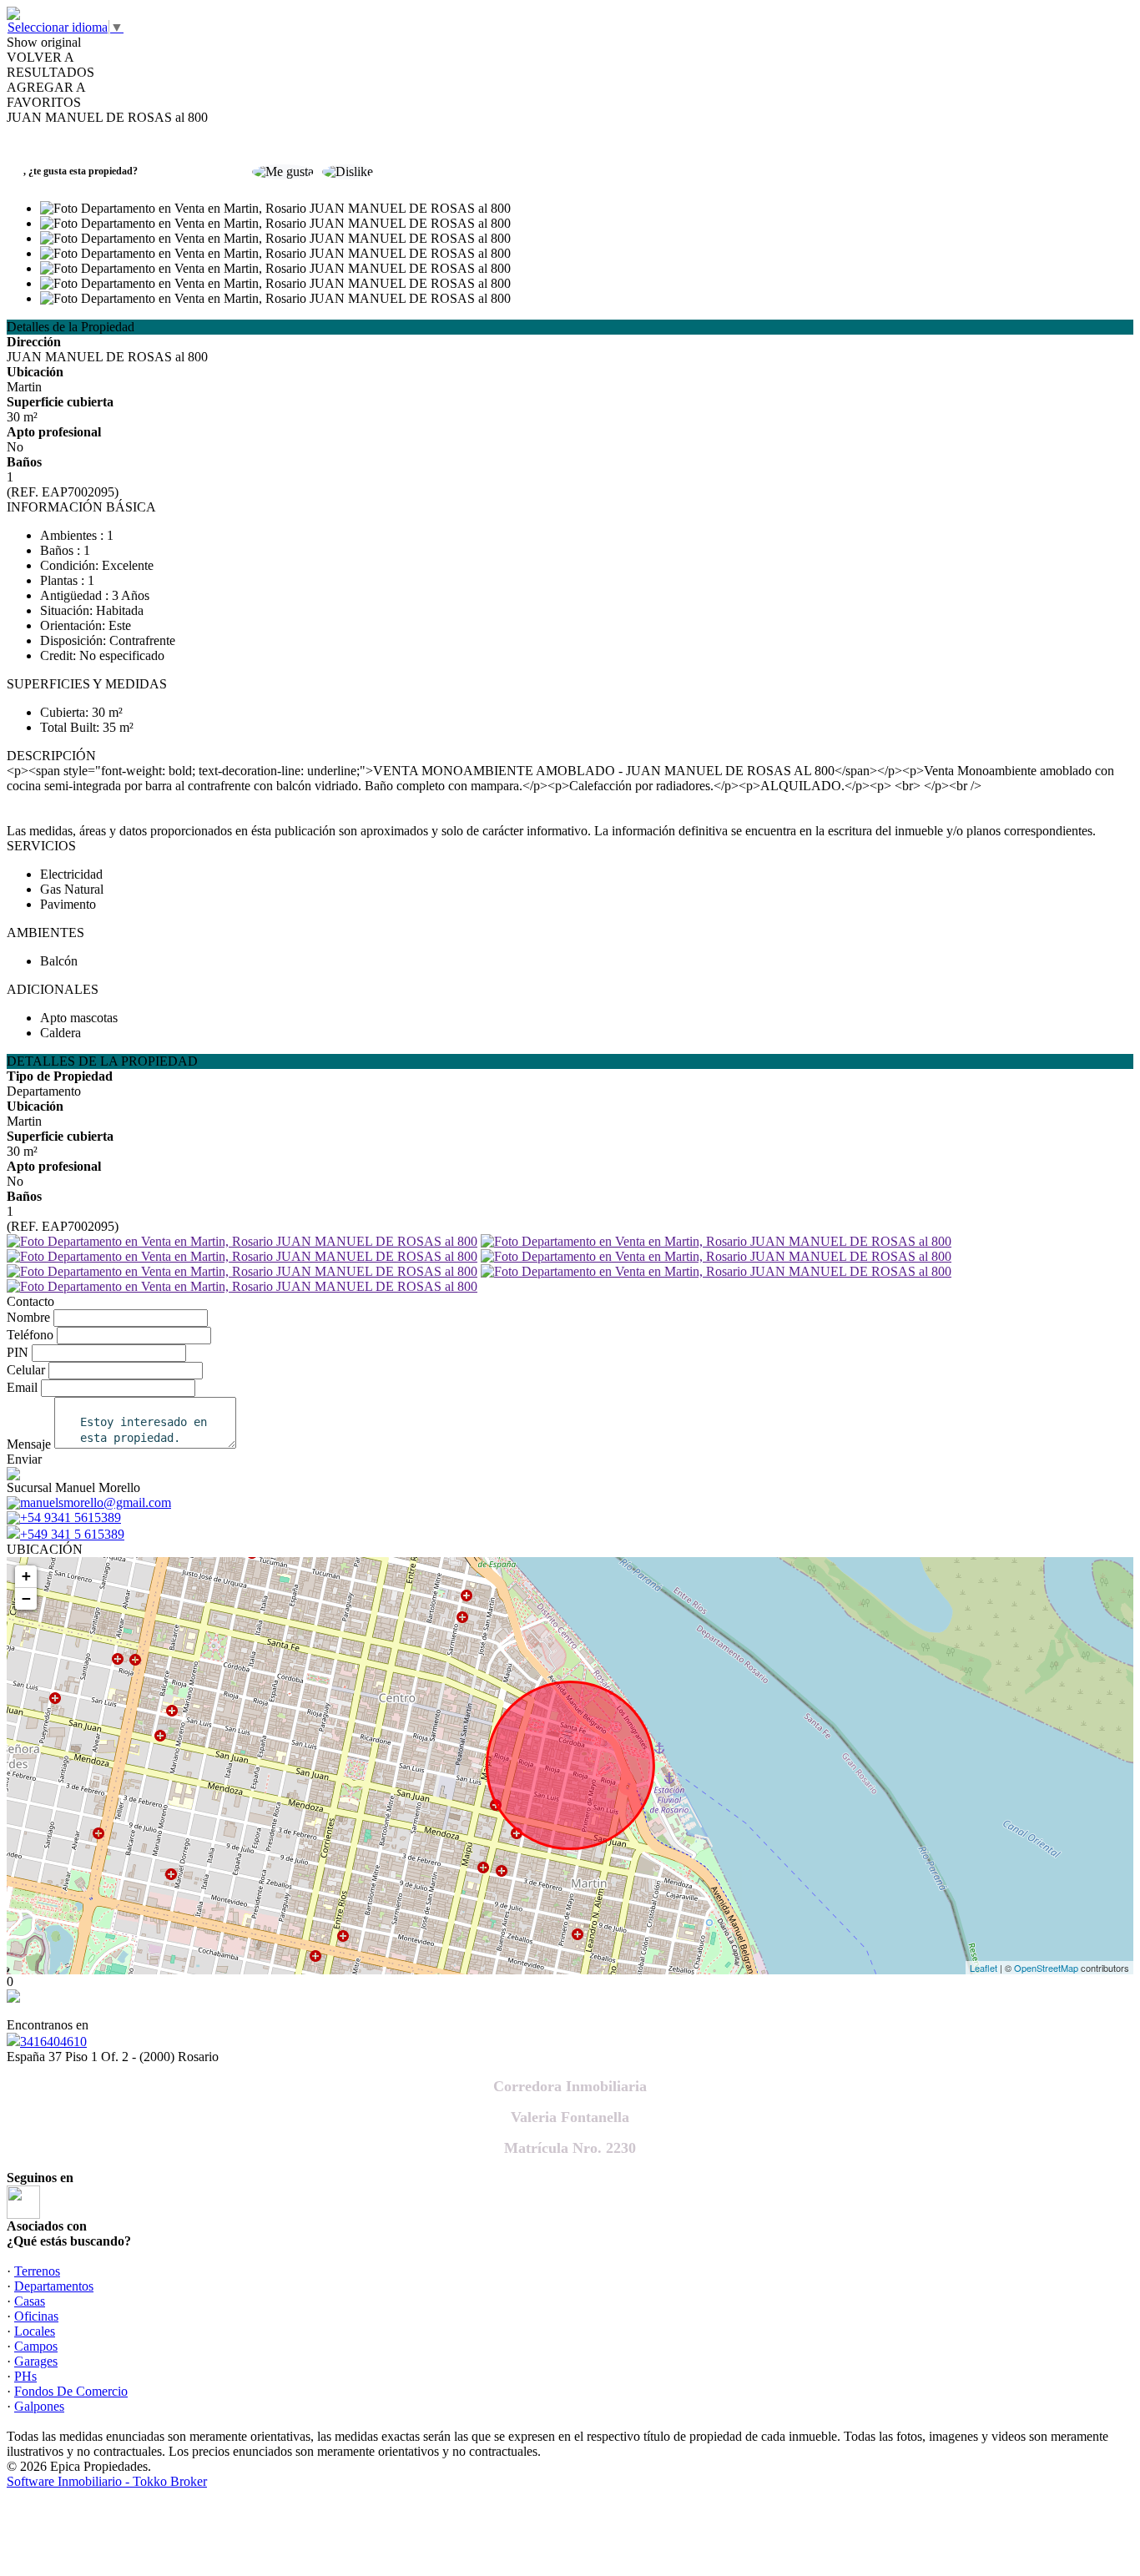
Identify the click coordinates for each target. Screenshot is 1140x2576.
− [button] (26, 1598)
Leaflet (984, 1968)
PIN (18, 1352)
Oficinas (36, 2316)
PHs (25, 2376)
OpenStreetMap (1046, 1968)
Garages (36, 2361)
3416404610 (53, 2042)
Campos (36, 2346)
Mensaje (29, 1444)
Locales (35, 2331)
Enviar (24, 1459)
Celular (26, 1370)
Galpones (39, 2406)
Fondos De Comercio (71, 2391)
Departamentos (54, 2286)
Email (22, 1387)
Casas (30, 2301)
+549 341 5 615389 (72, 1534)
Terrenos (37, 2271)
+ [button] (26, 1576)
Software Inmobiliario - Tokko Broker (107, 2481)
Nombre (28, 1317)
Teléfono (30, 1335)
